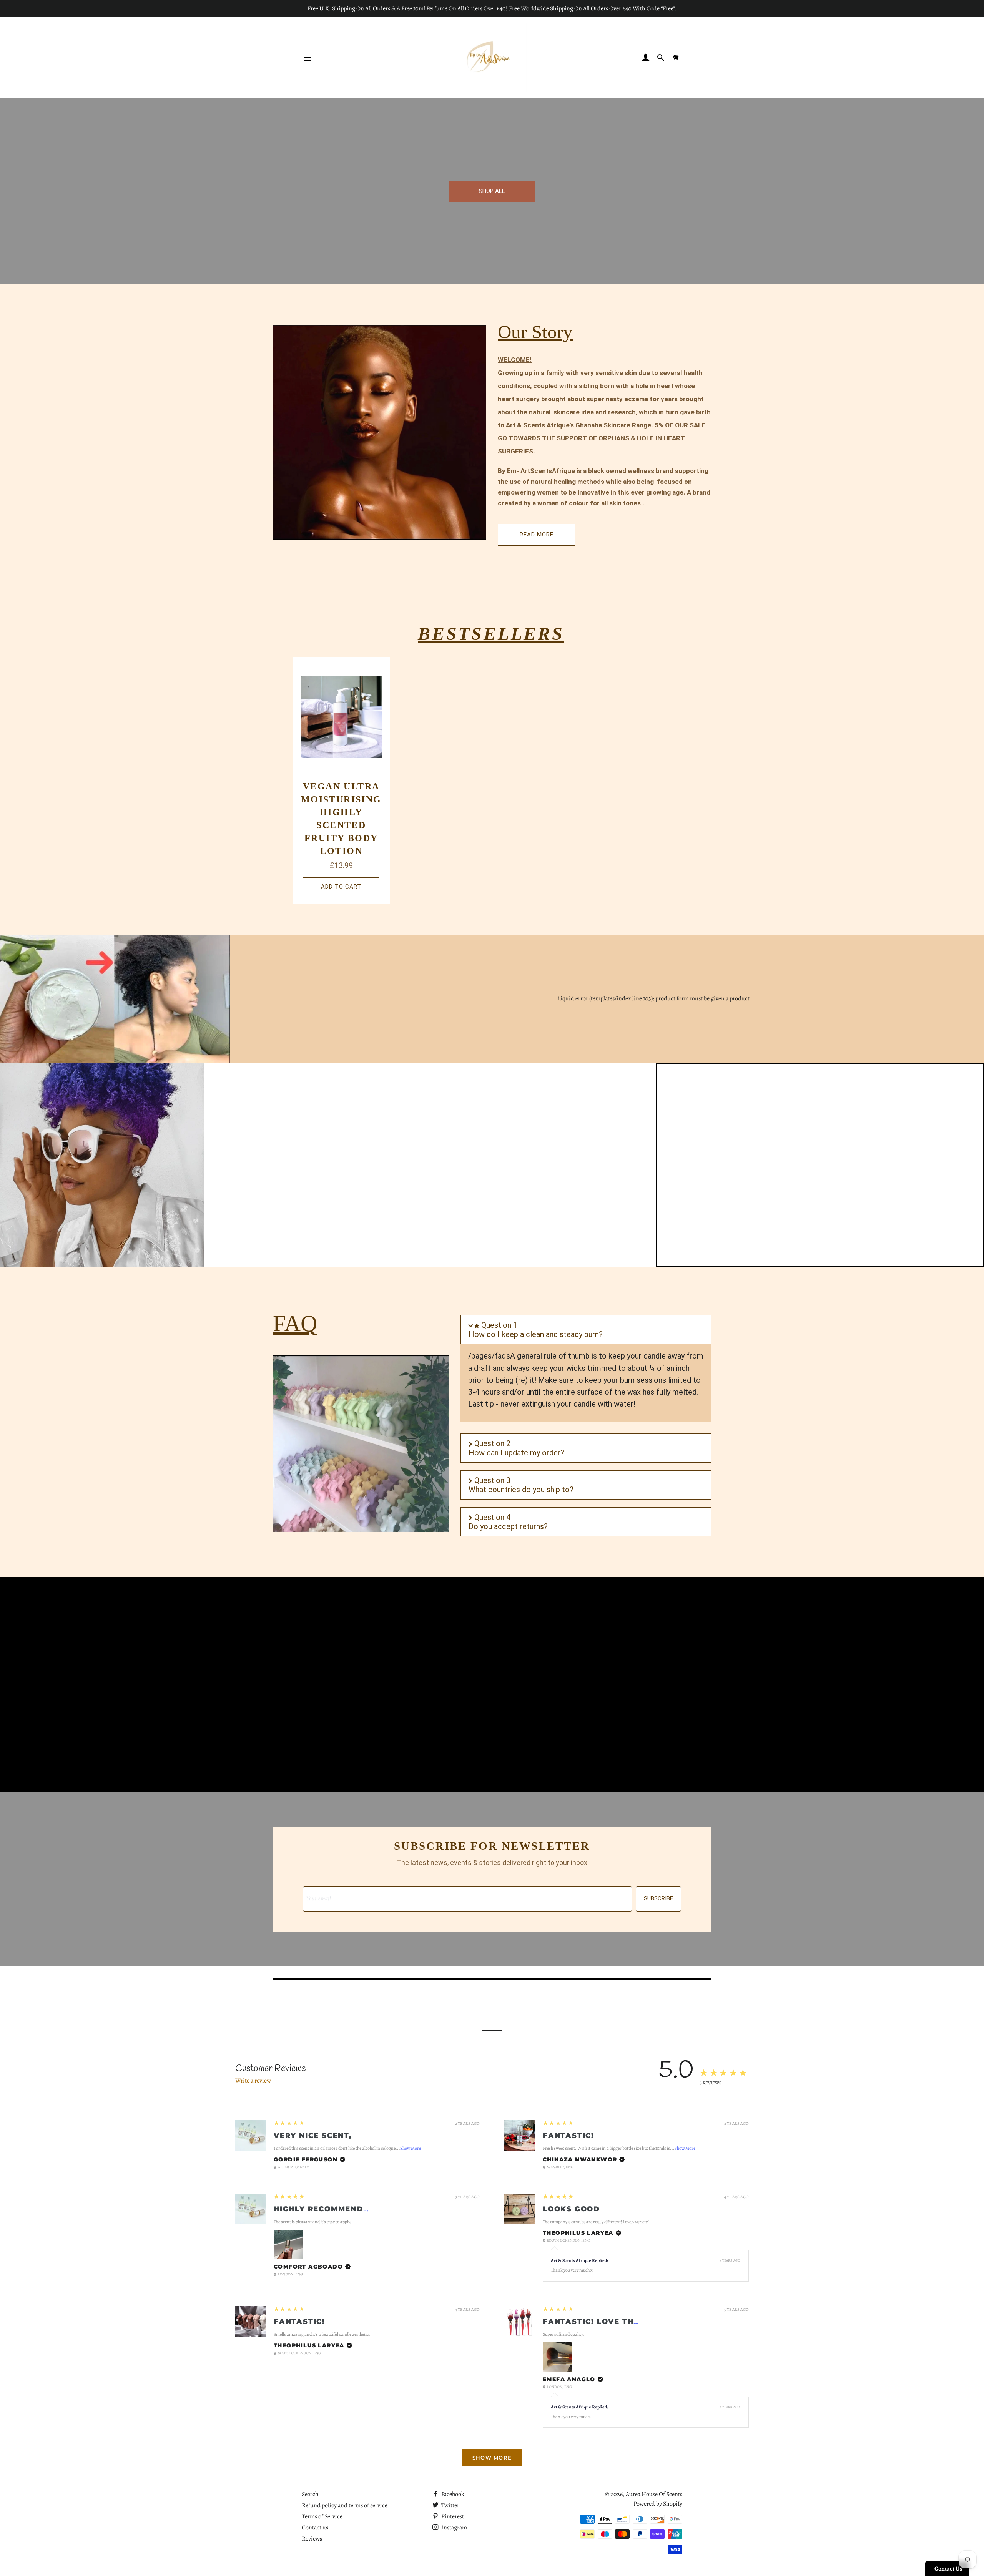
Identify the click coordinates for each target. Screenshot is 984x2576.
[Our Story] (380, 432)
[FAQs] (361, 1444)
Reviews (312, 2539)
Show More (411, 2148)
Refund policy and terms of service (345, 2505)
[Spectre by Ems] (102, 1165)
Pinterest (452, 2516)
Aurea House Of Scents (654, 2494)
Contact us (315, 2528)
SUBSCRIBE (658, 1898)
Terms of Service (322, 2516)
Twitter (450, 2505)
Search (310, 2494)
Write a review (253, 2081)
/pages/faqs (489, 1356)
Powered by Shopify (658, 2504)
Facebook (452, 2494)
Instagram (454, 2528)
